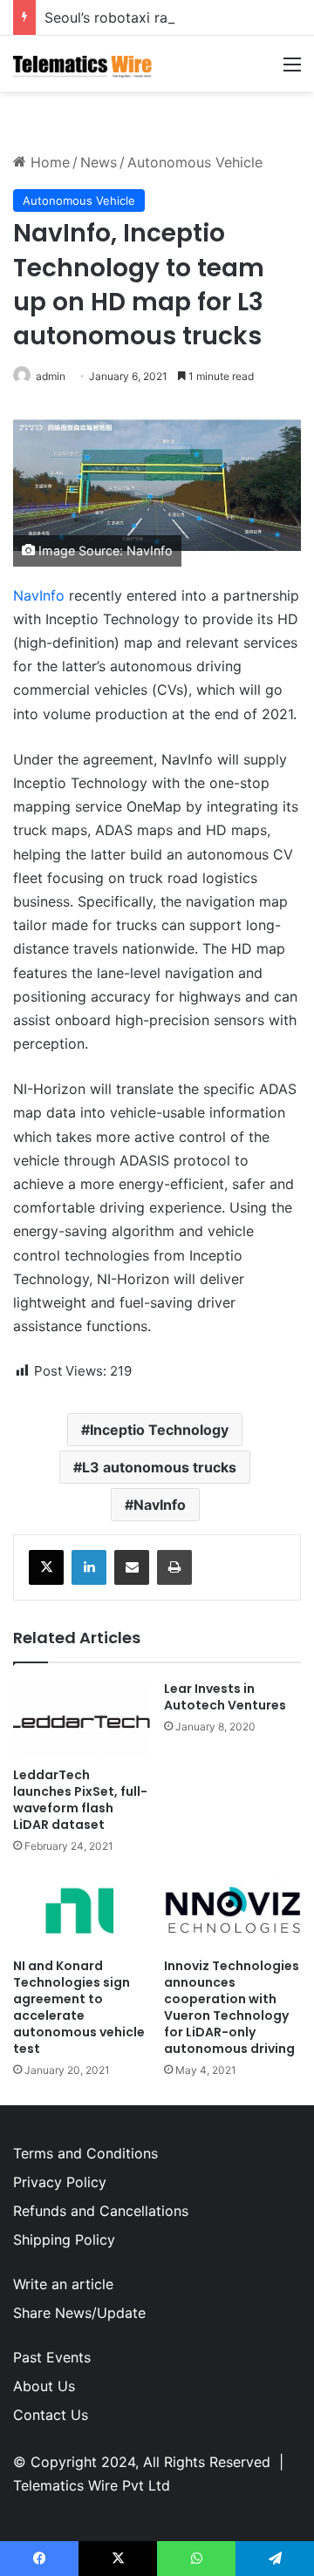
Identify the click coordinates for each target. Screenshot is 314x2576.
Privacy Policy (60, 2182)
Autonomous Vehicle (195, 162)
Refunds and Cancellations (101, 2211)
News (99, 162)
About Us (44, 2386)
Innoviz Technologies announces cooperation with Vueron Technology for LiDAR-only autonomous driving (232, 2007)
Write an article (63, 2284)
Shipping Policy (64, 2240)
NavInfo (39, 595)
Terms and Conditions (85, 2153)
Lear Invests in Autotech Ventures (225, 1697)
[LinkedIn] (89, 1567)
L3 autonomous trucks (159, 1467)
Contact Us (51, 2415)
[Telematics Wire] (83, 64)
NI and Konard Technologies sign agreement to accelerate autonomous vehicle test (79, 2007)
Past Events (52, 2357)
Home (48, 162)
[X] (46, 1567)
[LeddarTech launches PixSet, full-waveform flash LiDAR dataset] (82, 1720)
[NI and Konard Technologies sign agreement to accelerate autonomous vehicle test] (82, 1911)
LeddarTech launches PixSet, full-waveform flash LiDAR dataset (80, 1800)
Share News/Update (79, 2313)
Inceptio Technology (159, 1430)
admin (51, 376)
